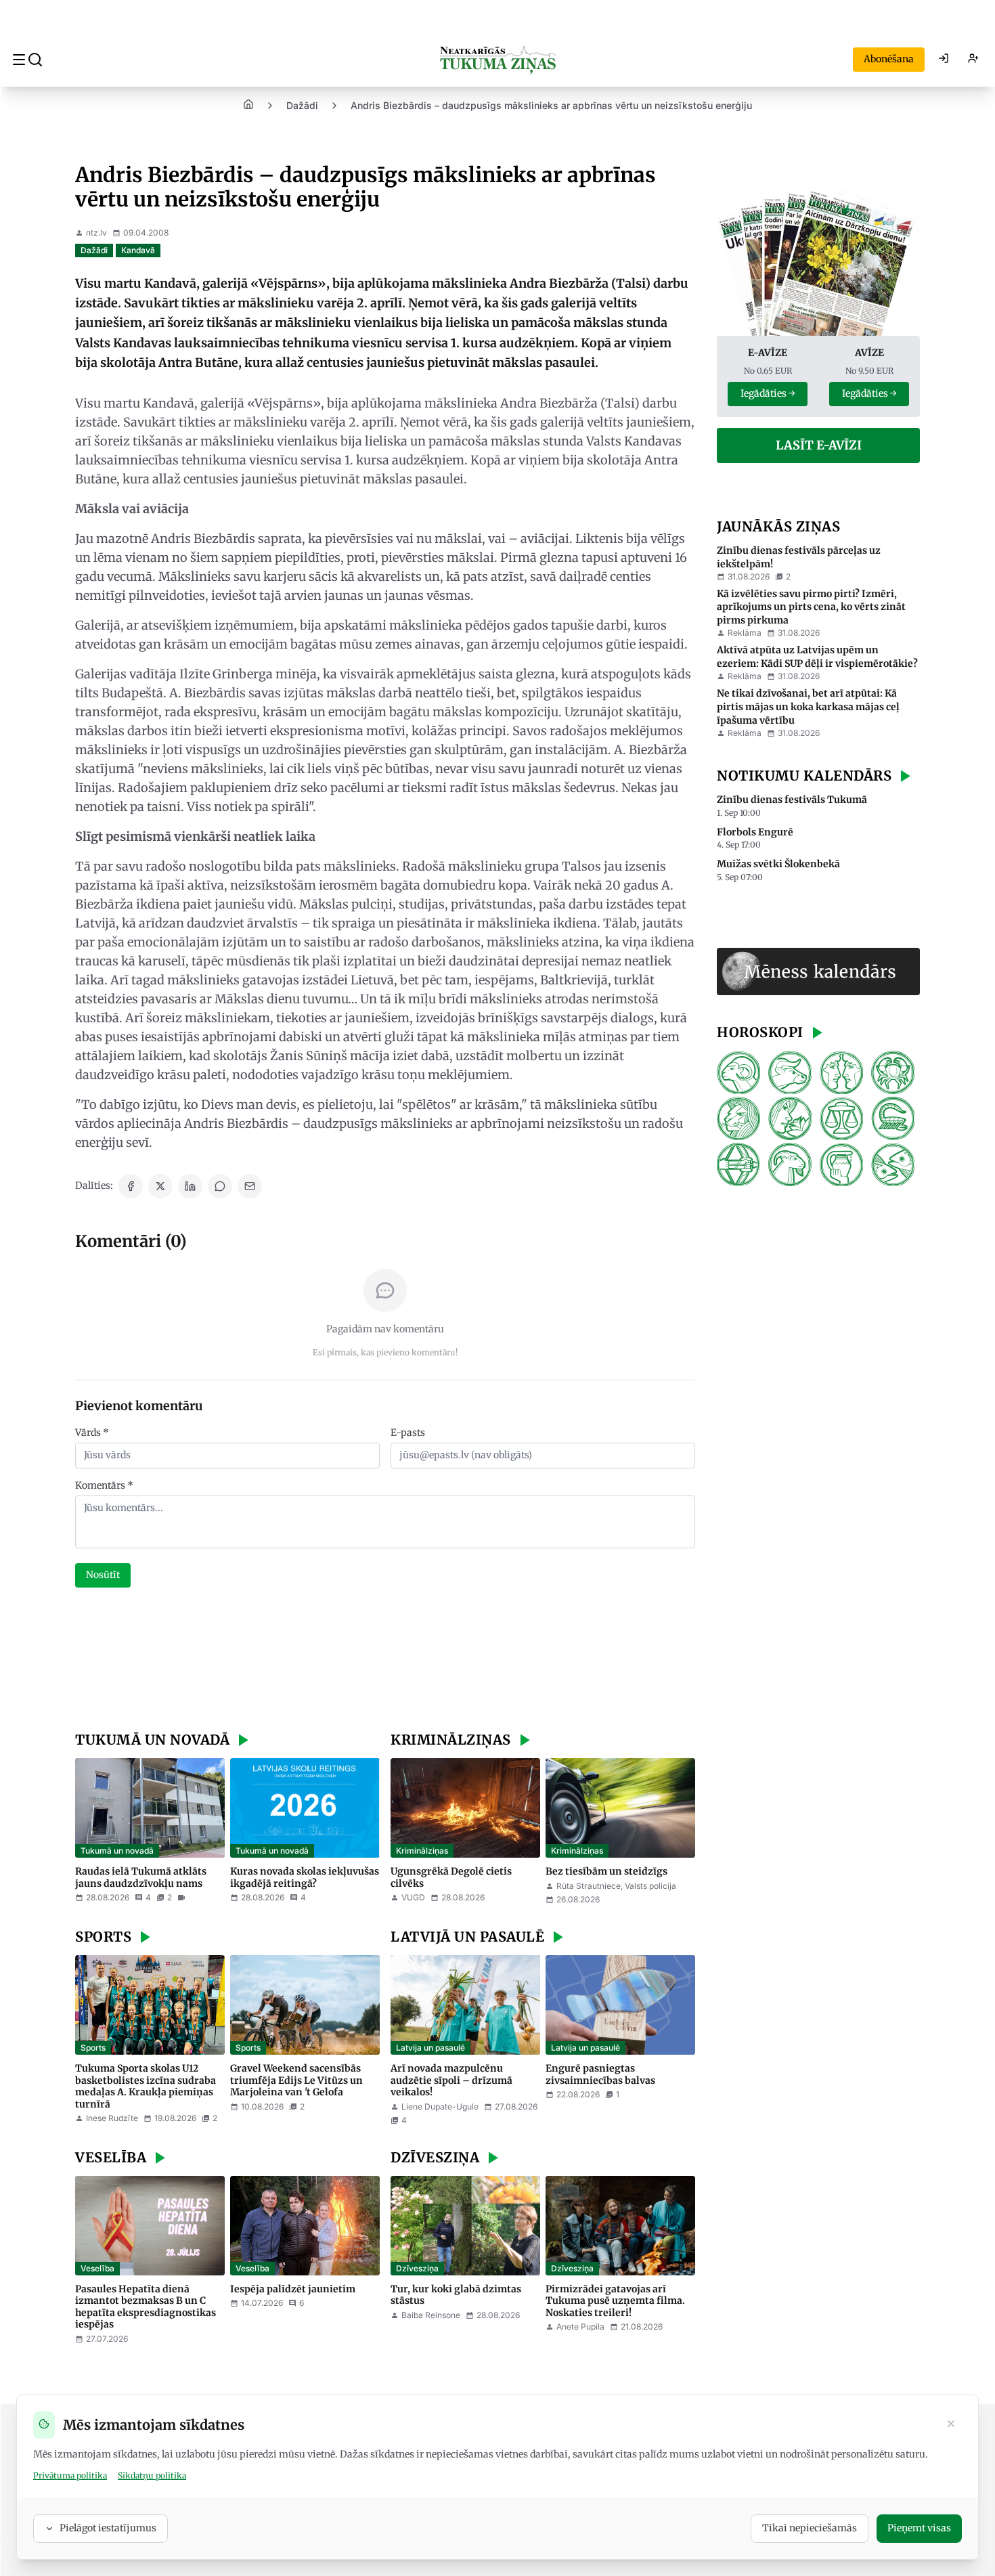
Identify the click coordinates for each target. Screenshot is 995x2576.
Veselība (97, 2268)
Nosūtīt (103, 1575)
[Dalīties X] (160, 1186)
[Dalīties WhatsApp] (220, 1186)
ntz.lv (96, 233)
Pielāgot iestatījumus (108, 2528)
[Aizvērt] (951, 2425)
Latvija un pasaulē (430, 2048)
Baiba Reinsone (431, 2315)
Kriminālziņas (422, 1851)
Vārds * (92, 1433)
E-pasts (408, 1433)
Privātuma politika (70, 2475)
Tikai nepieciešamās (810, 2528)
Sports (93, 2048)
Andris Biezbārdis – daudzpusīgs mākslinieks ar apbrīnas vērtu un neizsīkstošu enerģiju (551, 105)
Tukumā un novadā (117, 1851)
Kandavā (138, 250)
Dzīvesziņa (417, 2268)
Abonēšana (889, 59)
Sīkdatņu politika (152, 2475)
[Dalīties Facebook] (131, 1186)
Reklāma (745, 633)
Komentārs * (104, 1485)
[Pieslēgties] (944, 60)
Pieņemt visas (919, 2528)
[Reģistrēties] (973, 60)
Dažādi (302, 105)
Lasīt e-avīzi (819, 445)
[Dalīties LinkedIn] (190, 1186)
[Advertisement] (385, 1661)
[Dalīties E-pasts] (250, 1186)
